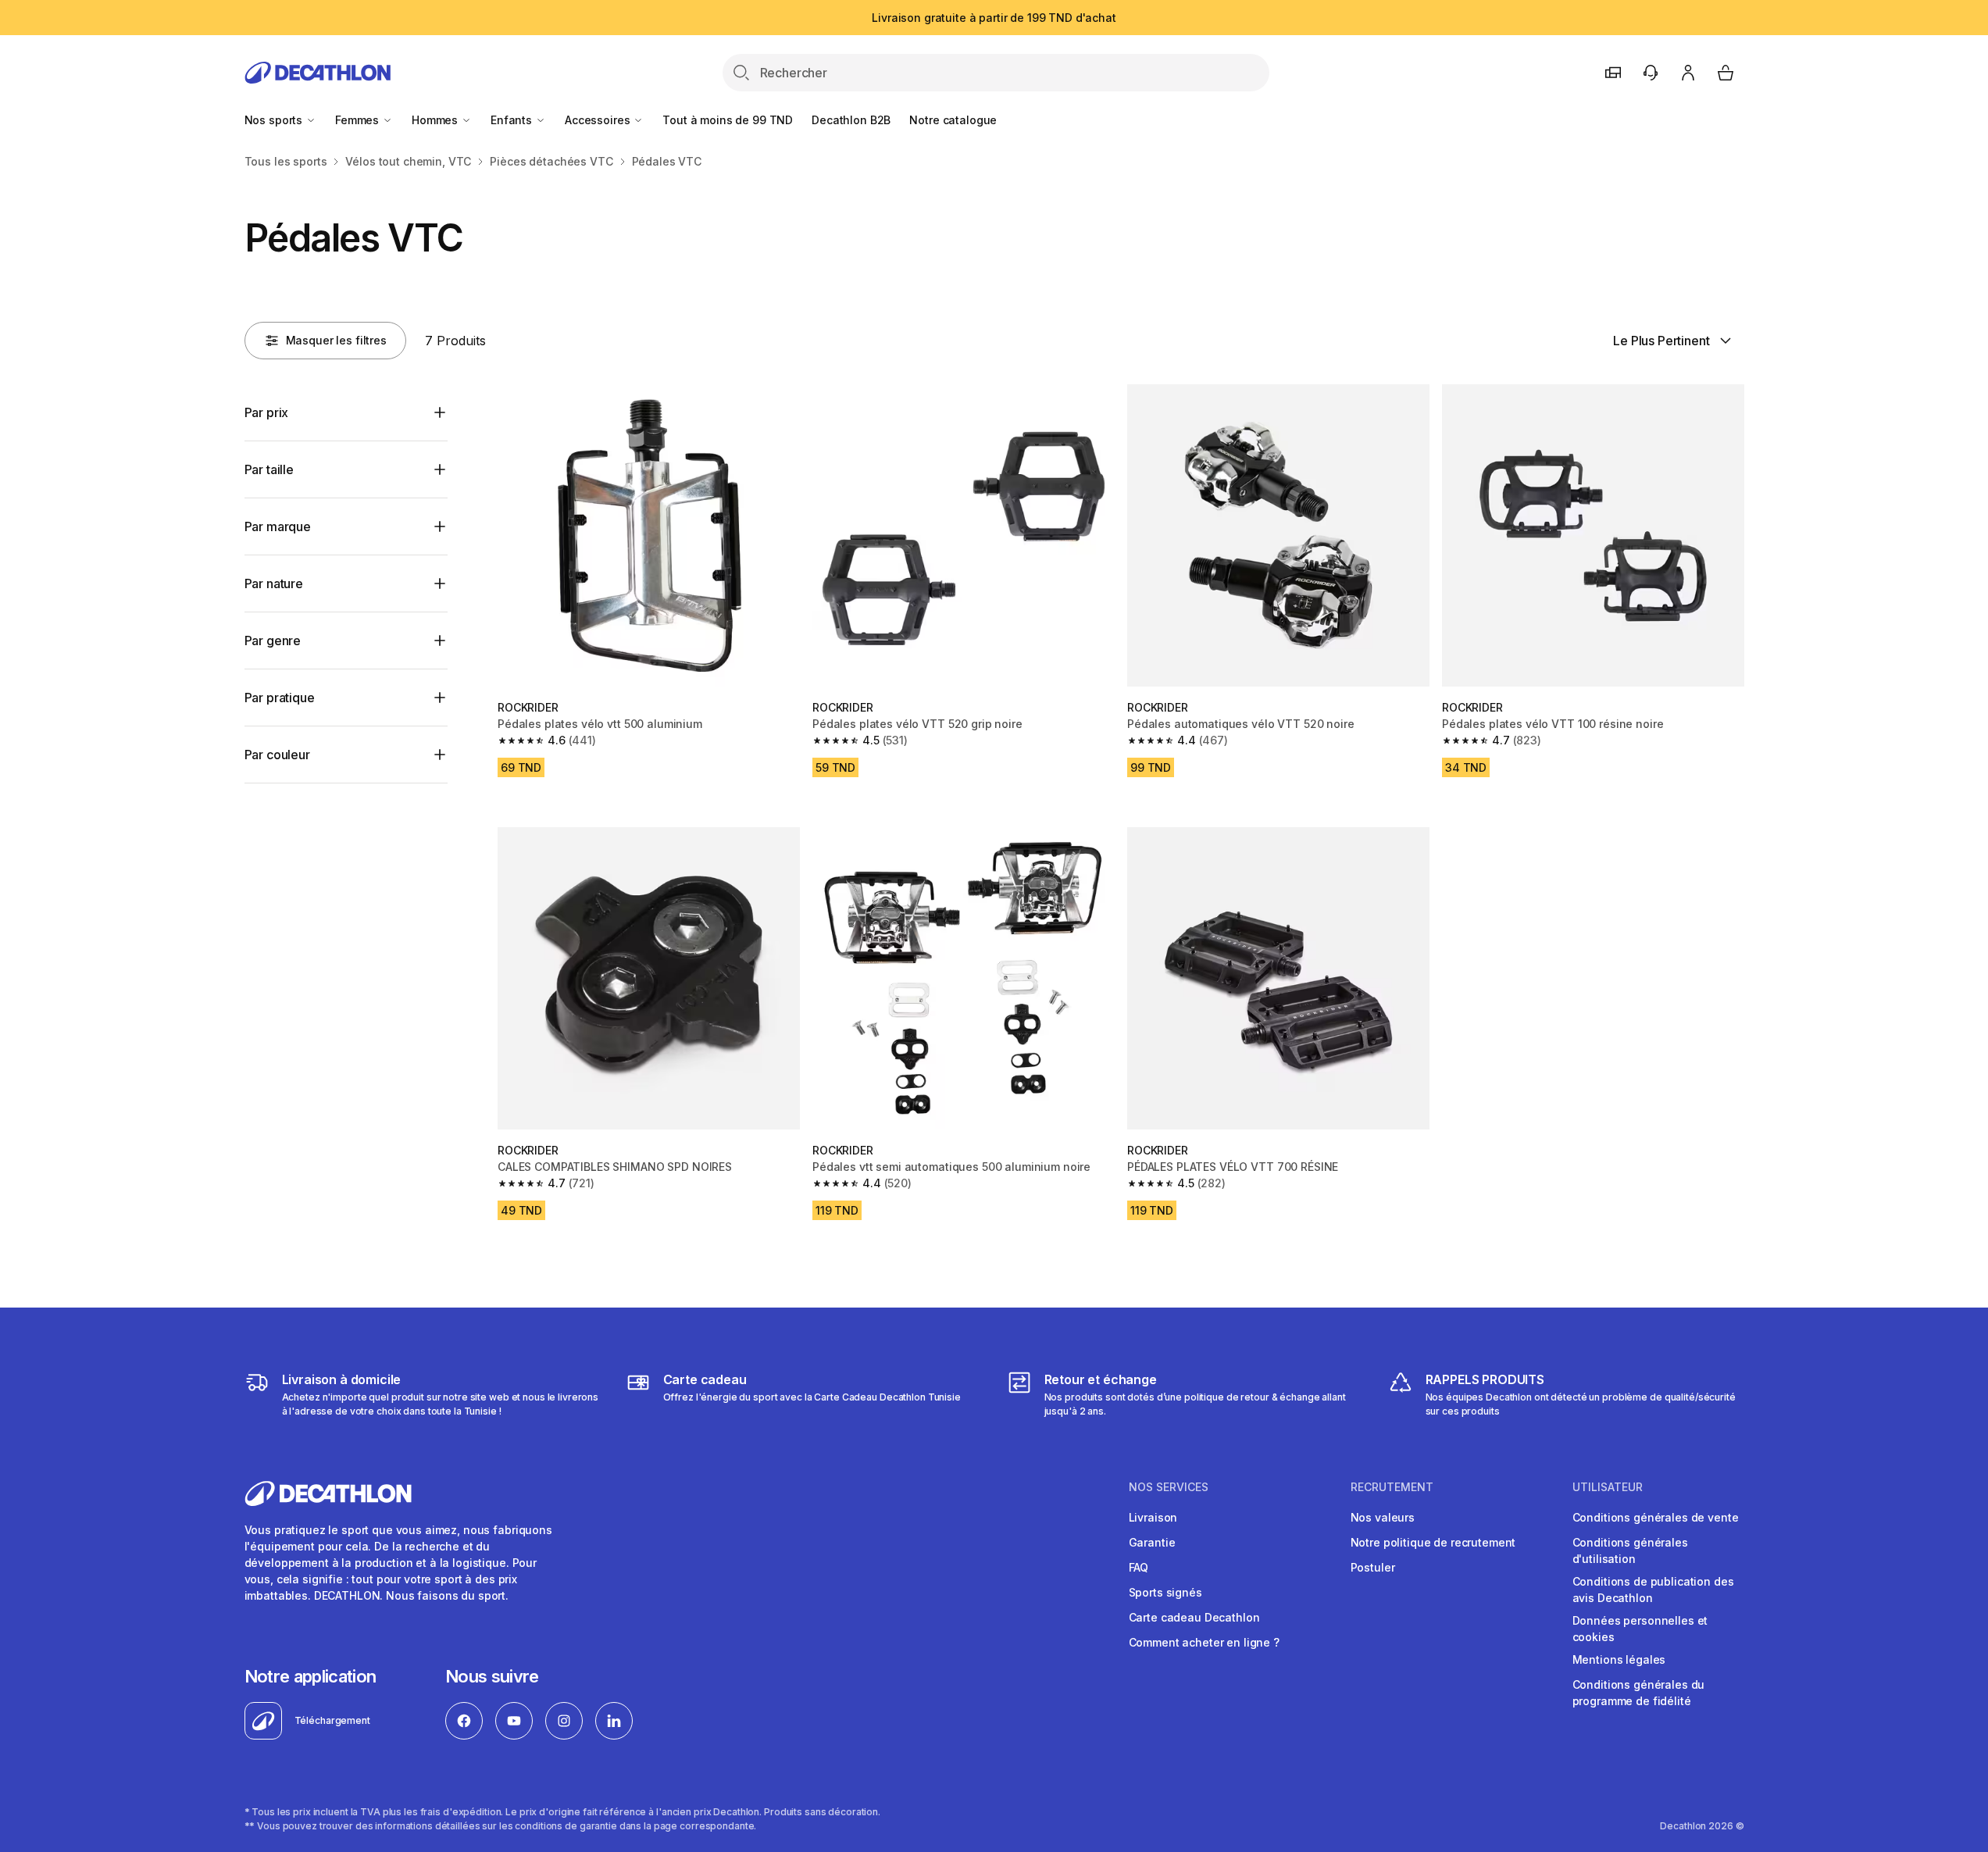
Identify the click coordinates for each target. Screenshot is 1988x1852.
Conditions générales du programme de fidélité (1639, 1693)
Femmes (359, 120)
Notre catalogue (953, 120)
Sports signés (1165, 1592)
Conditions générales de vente (1656, 1517)
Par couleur (277, 755)
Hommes (436, 120)
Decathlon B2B (851, 120)
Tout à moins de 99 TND (728, 120)
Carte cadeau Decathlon (1194, 1617)
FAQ (1139, 1567)
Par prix (267, 412)
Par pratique (280, 698)
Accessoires (599, 120)
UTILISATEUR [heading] (1608, 1487)
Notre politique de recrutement (1433, 1542)
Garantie (1152, 1542)
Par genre (273, 641)
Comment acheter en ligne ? (1204, 1642)
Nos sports (275, 120)
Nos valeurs (1383, 1517)
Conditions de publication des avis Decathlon (1653, 1590)
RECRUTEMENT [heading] (1392, 1487)
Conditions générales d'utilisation (1630, 1550)
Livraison (1153, 1517)
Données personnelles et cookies (1640, 1629)
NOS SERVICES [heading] (1169, 1487)
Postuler (1373, 1567)
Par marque (278, 526)
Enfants (513, 120)
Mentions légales (1619, 1659)
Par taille (269, 469)
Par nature (274, 583)
